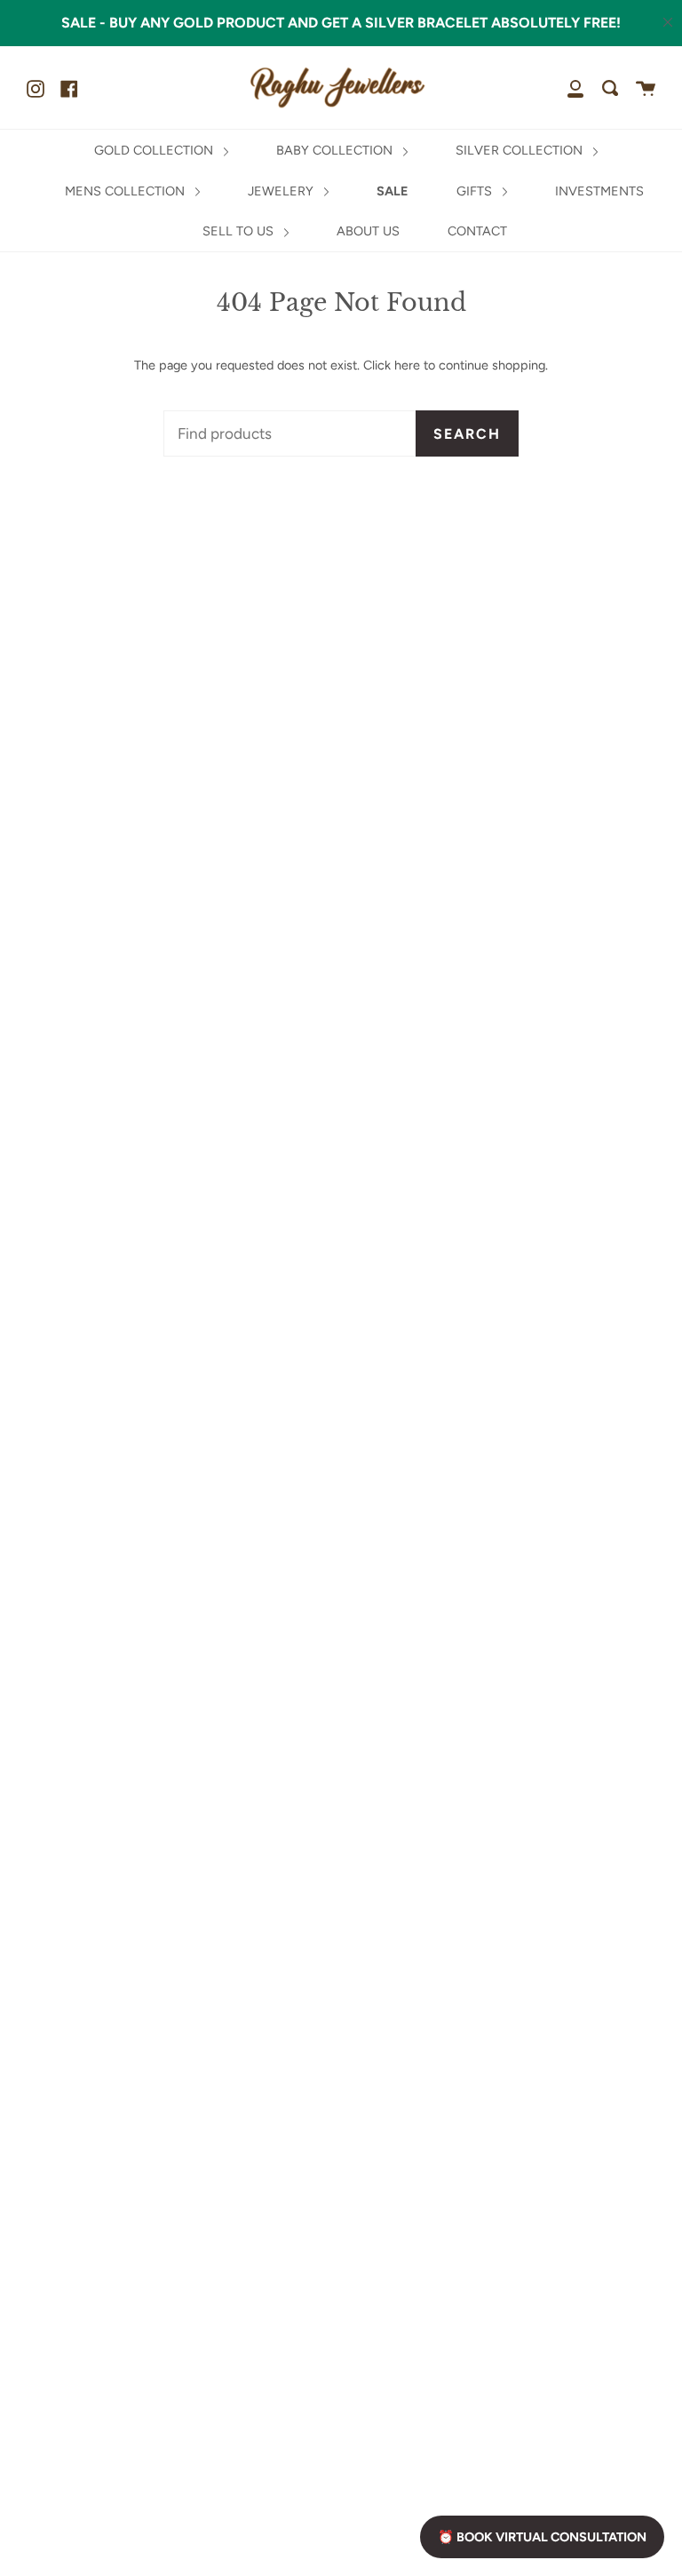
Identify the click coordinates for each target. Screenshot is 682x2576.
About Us (368, 231)
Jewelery (282, 191)
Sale (393, 191)
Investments (599, 191)
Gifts (476, 191)
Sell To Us (240, 231)
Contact (477, 231)
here (407, 365)
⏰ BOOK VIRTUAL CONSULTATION (542, 2537)
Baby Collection (336, 150)
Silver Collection (521, 150)
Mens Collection (127, 191)
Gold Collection (155, 150)
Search (467, 434)
